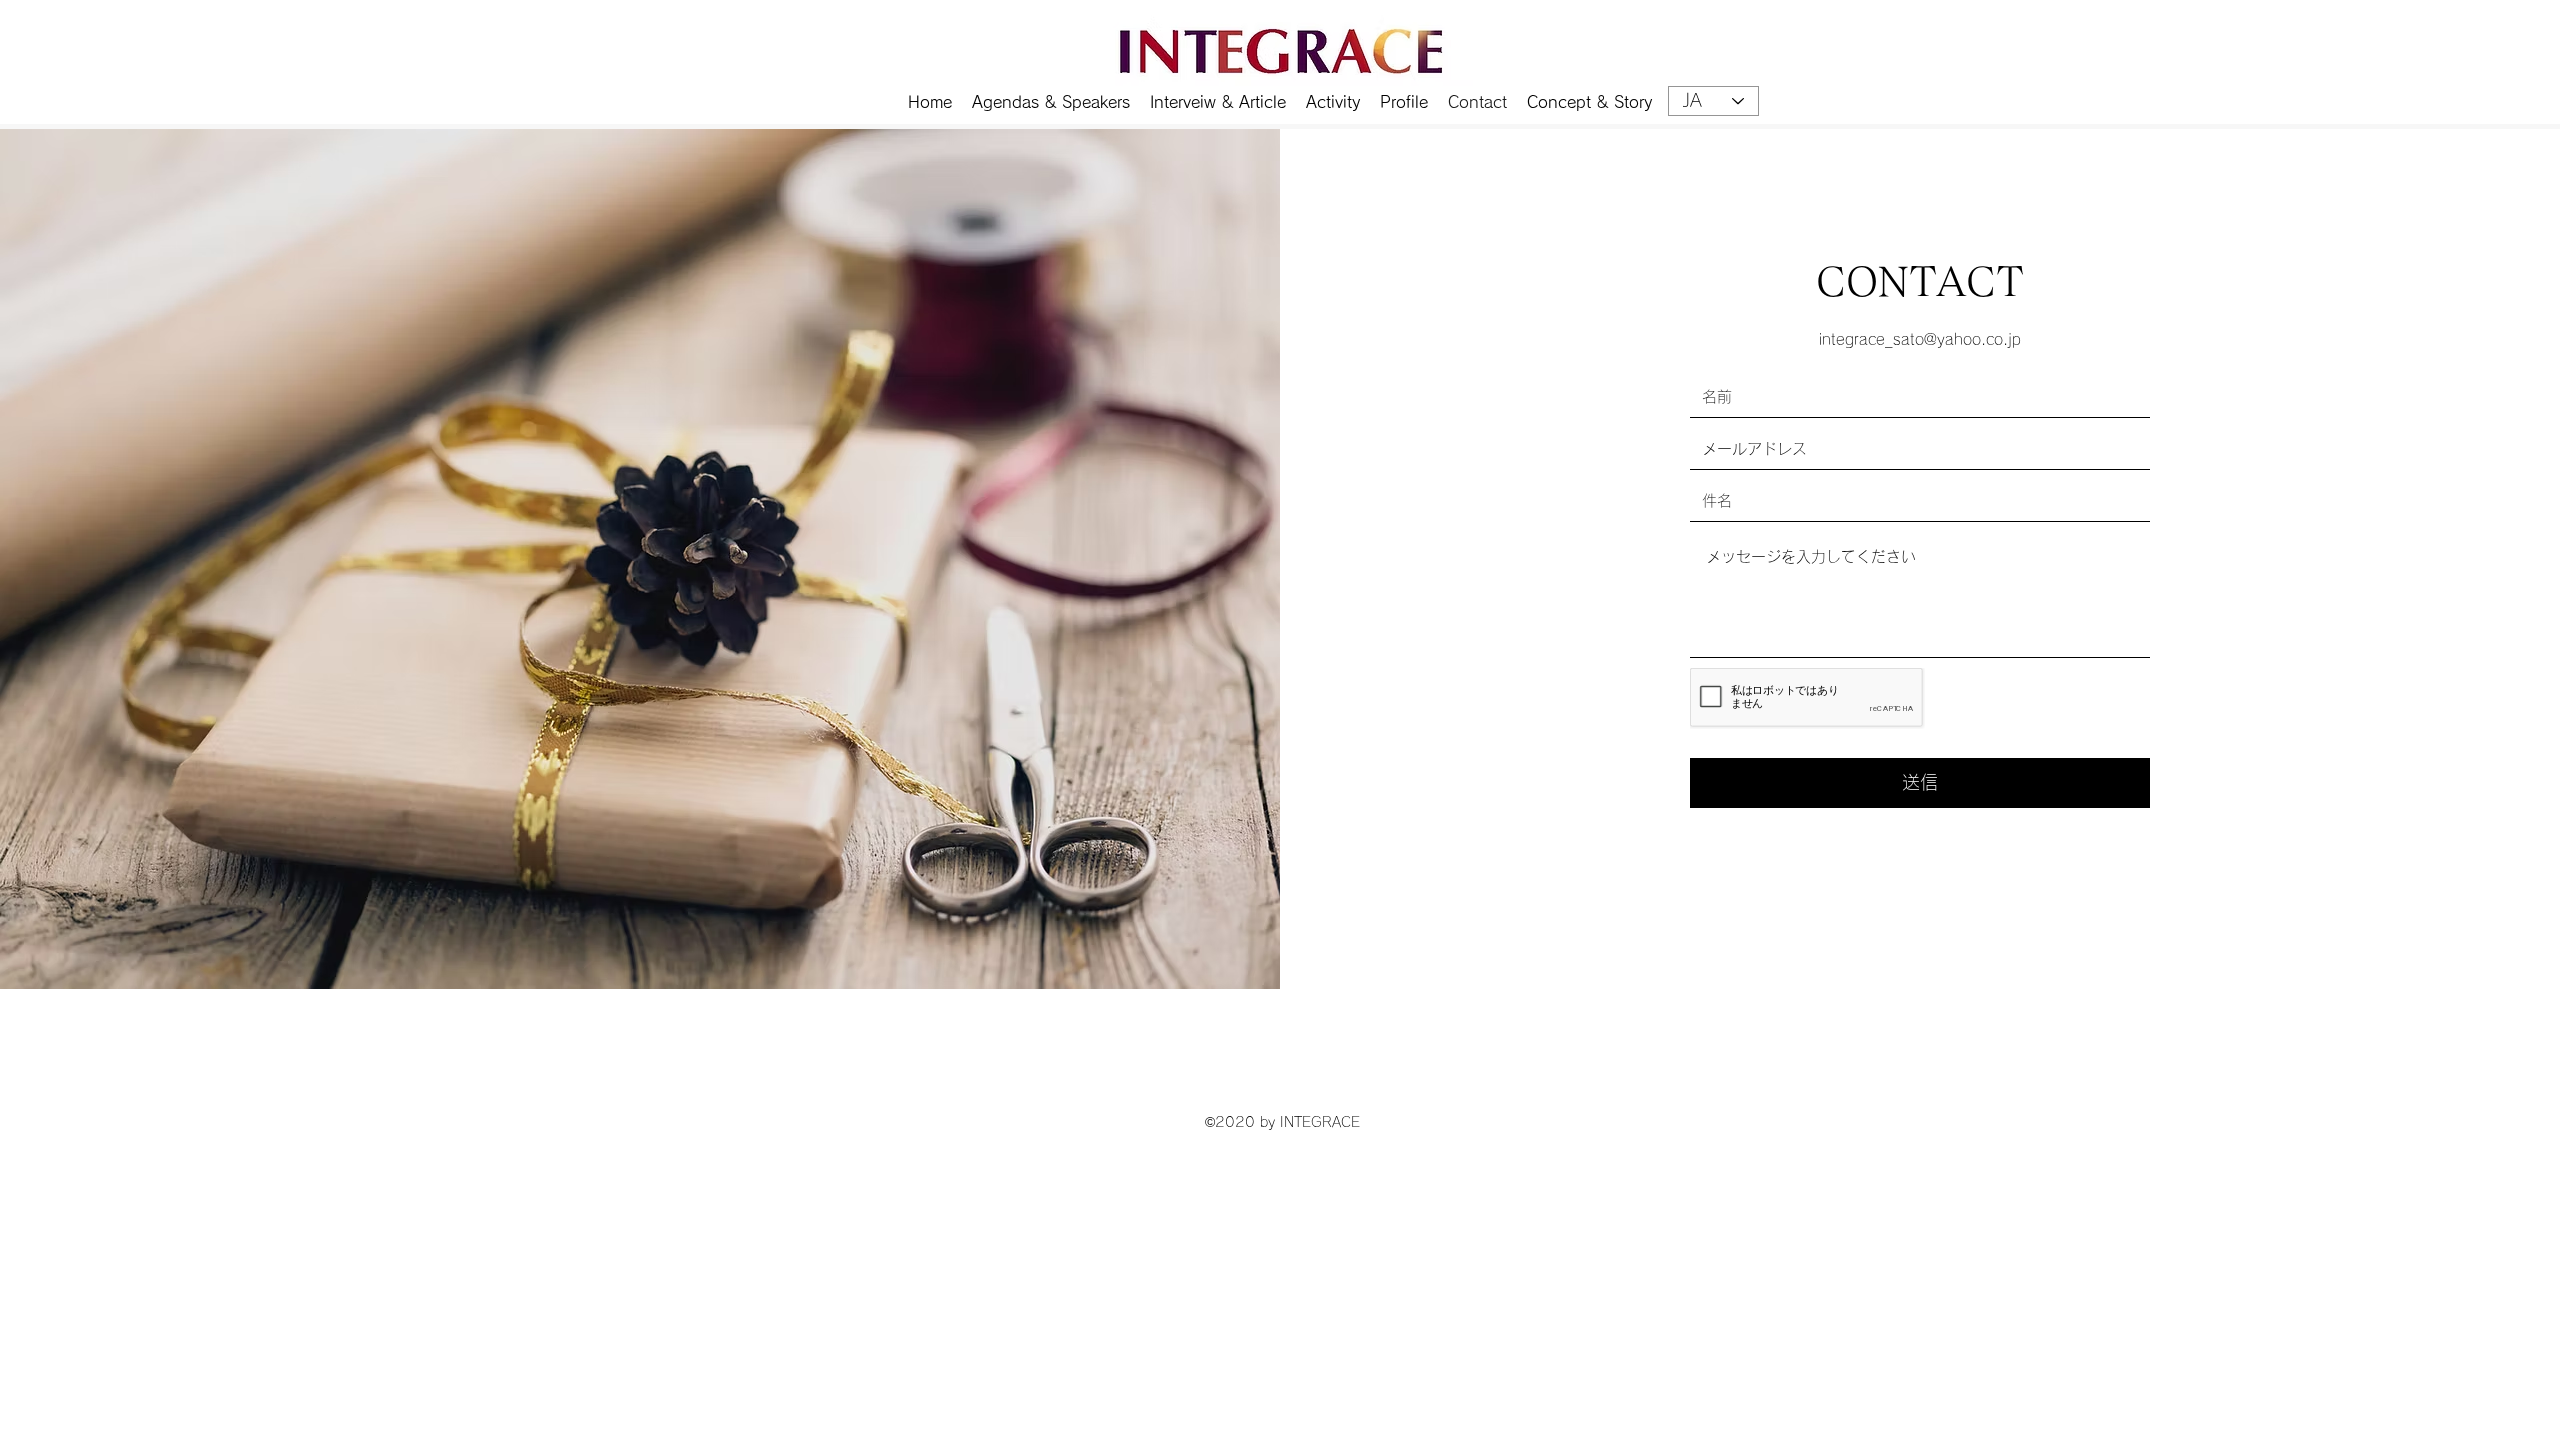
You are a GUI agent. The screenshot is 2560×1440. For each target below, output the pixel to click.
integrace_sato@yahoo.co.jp (1920, 339)
